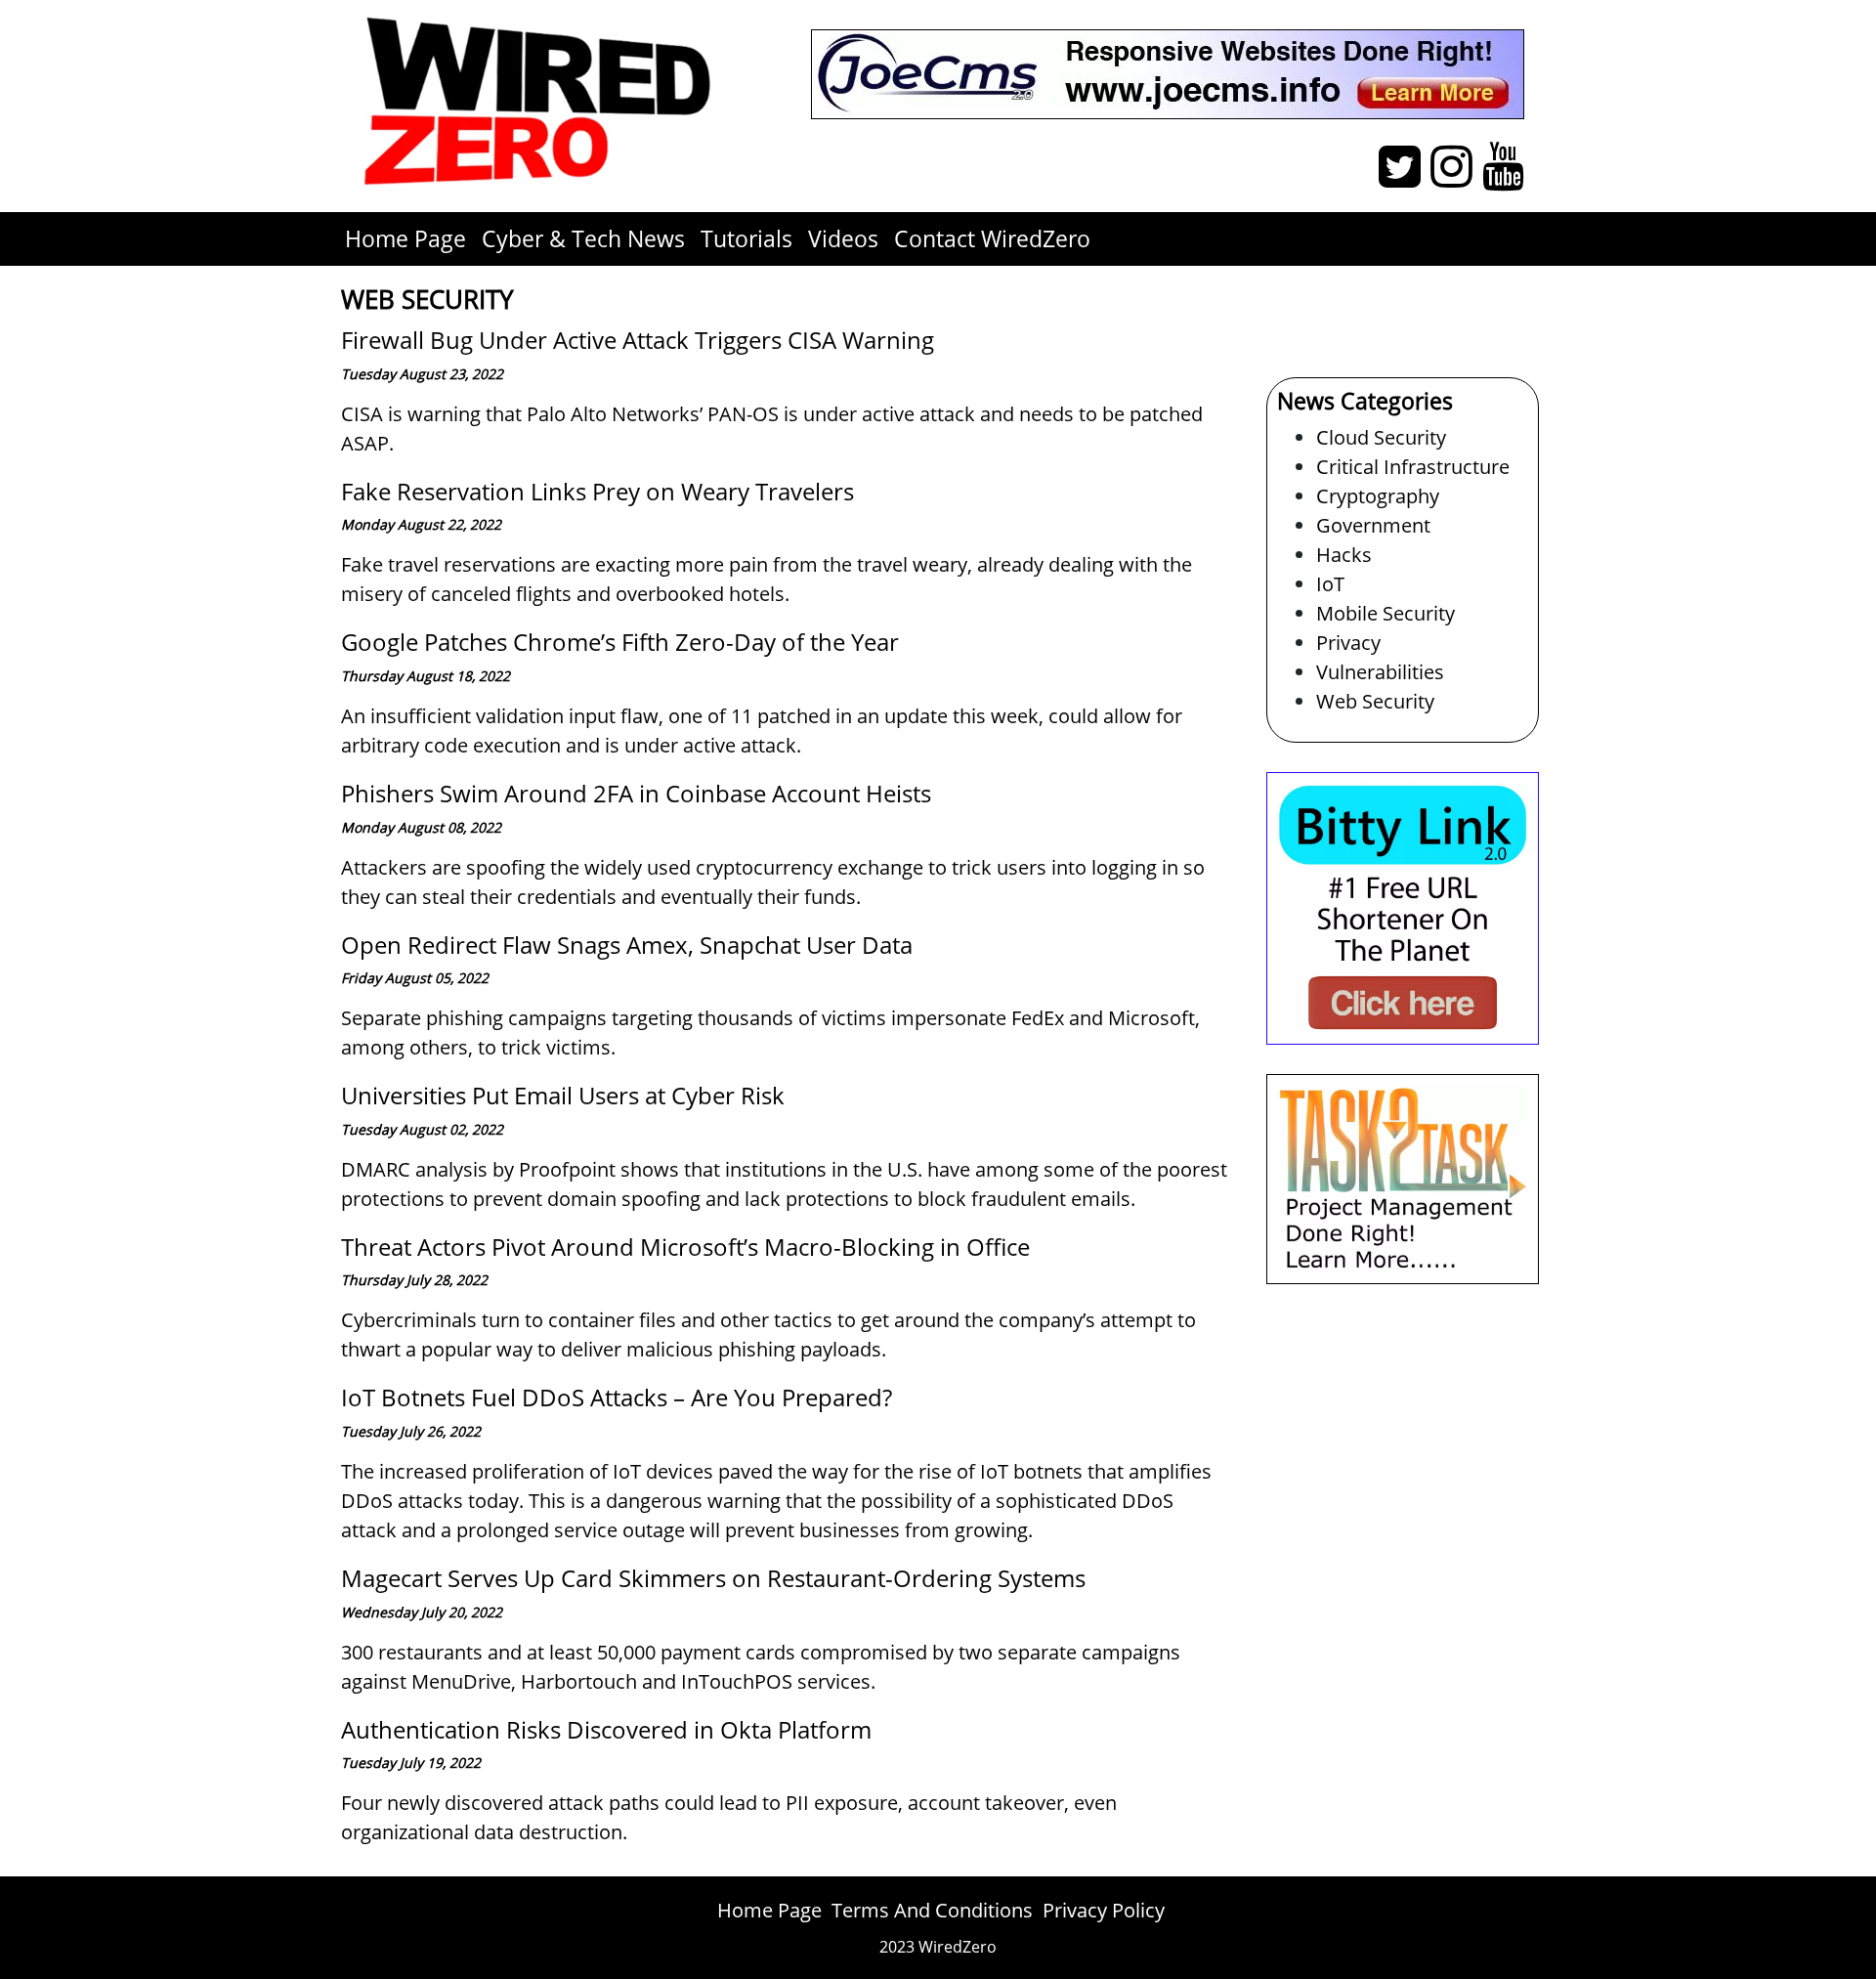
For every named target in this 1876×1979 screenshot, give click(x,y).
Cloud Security (1381, 437)
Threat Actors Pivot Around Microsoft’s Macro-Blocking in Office (685, 1247)
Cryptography (1378, 496)
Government (1373, 525)
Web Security (1375, 701)
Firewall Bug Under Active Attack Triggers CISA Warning (638, 340)
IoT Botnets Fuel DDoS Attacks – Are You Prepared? (617, 1397)
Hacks (1344, 555)
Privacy (1348, 643)
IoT (1330, 584)
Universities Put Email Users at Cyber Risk (563, 1095)
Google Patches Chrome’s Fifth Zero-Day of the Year (620, 642)
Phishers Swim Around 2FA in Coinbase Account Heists (636, 793)
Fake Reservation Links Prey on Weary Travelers (597, 491)
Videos (843, 238)
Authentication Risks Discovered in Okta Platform (606, 1729)
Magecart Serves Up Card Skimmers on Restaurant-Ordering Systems (713, 1578)
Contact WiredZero (992, 238)
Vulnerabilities (1380, 672)
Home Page (405, 238)
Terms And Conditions (932, 1910)
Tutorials (746, 238)
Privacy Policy (1104, 1910)
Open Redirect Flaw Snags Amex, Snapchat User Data (627, 945)
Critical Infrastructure (1413, 467)
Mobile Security (1386, 613)
